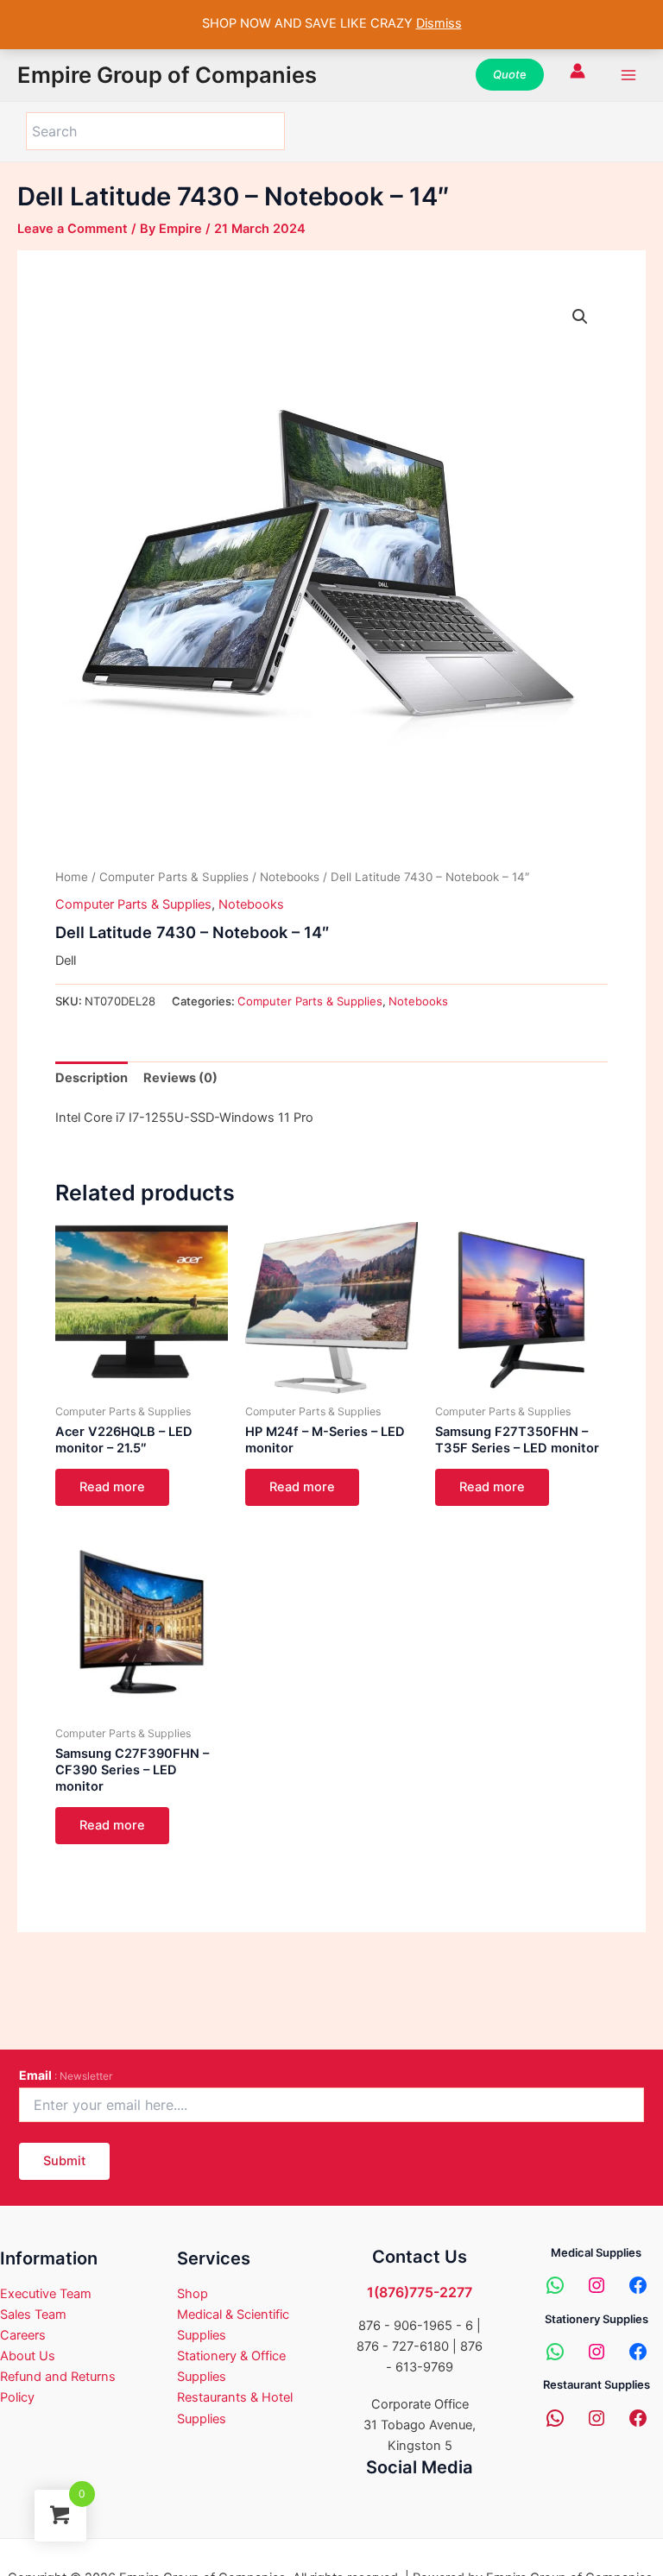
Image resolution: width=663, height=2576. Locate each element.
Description (92, 1078)
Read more (112, 1487)
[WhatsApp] (555, 2285)
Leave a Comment (73, 229)
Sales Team (33, 2315)
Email (66, 2075)
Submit (64, 2161)
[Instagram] (597, 2285)
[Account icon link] (578, 71)
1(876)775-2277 (420, 2292)
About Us (28, 2356)
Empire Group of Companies (167, 75)
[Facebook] (638, 2285)
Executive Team (46, 2294)
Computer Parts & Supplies (174, 877)
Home (72, 877)
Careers (23, 2335)
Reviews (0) (180, 1078)
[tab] (92, 1078)
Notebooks (290, 877)
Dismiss (439, 23)
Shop (193, 2294)
